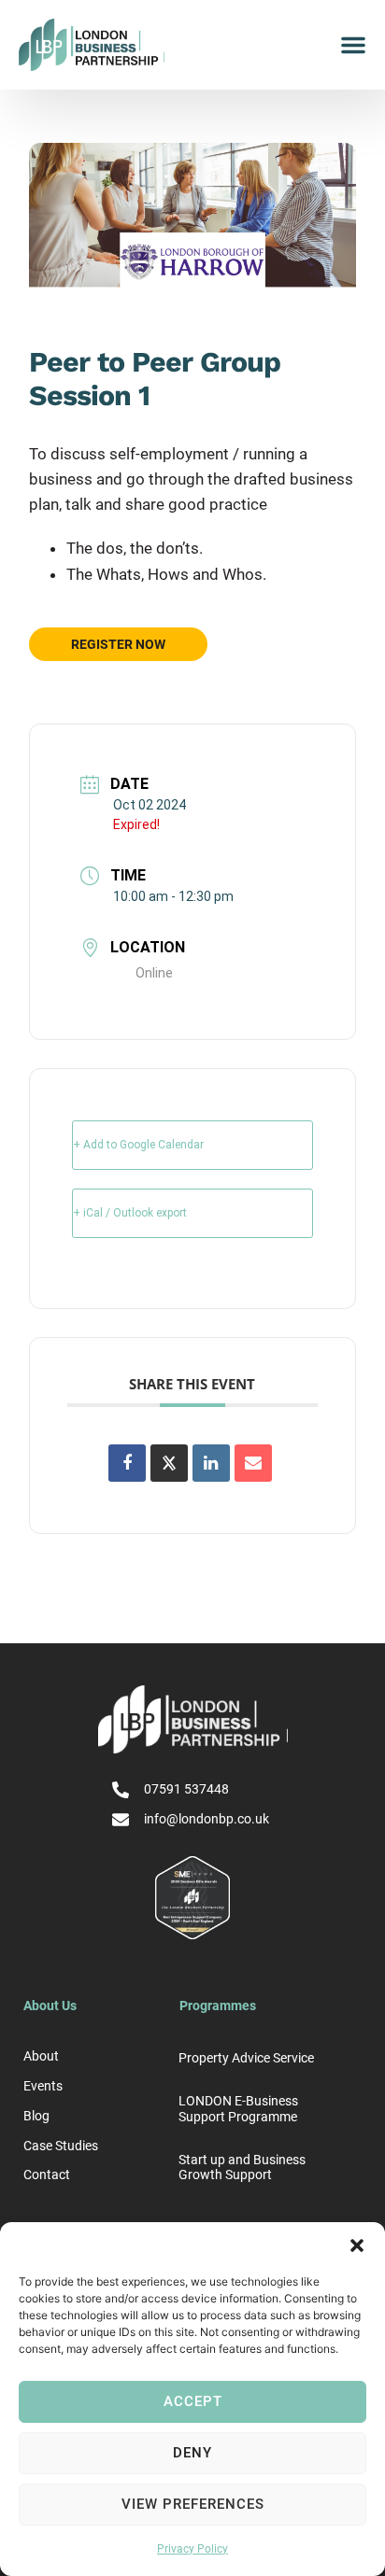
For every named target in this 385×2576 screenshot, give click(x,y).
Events (43, 2086)
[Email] (253, 1463)
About (41, 2056)
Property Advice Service (246, 2058)
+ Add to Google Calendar (138, 1145)
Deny (192, 2453)
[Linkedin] (211, 1463)
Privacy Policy (192, 2549)
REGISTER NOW (118, 644)
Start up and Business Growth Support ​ (242, 2168)
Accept (193, 2401)
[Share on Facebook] (127, 1463)
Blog (36, 2116)
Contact (47, 2175)
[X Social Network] (169, 1463)
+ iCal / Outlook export (130, 1213)
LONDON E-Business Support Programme (238, 2109)
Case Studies (61, 2146)
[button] (357, 2245)
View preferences (193, 2504)
